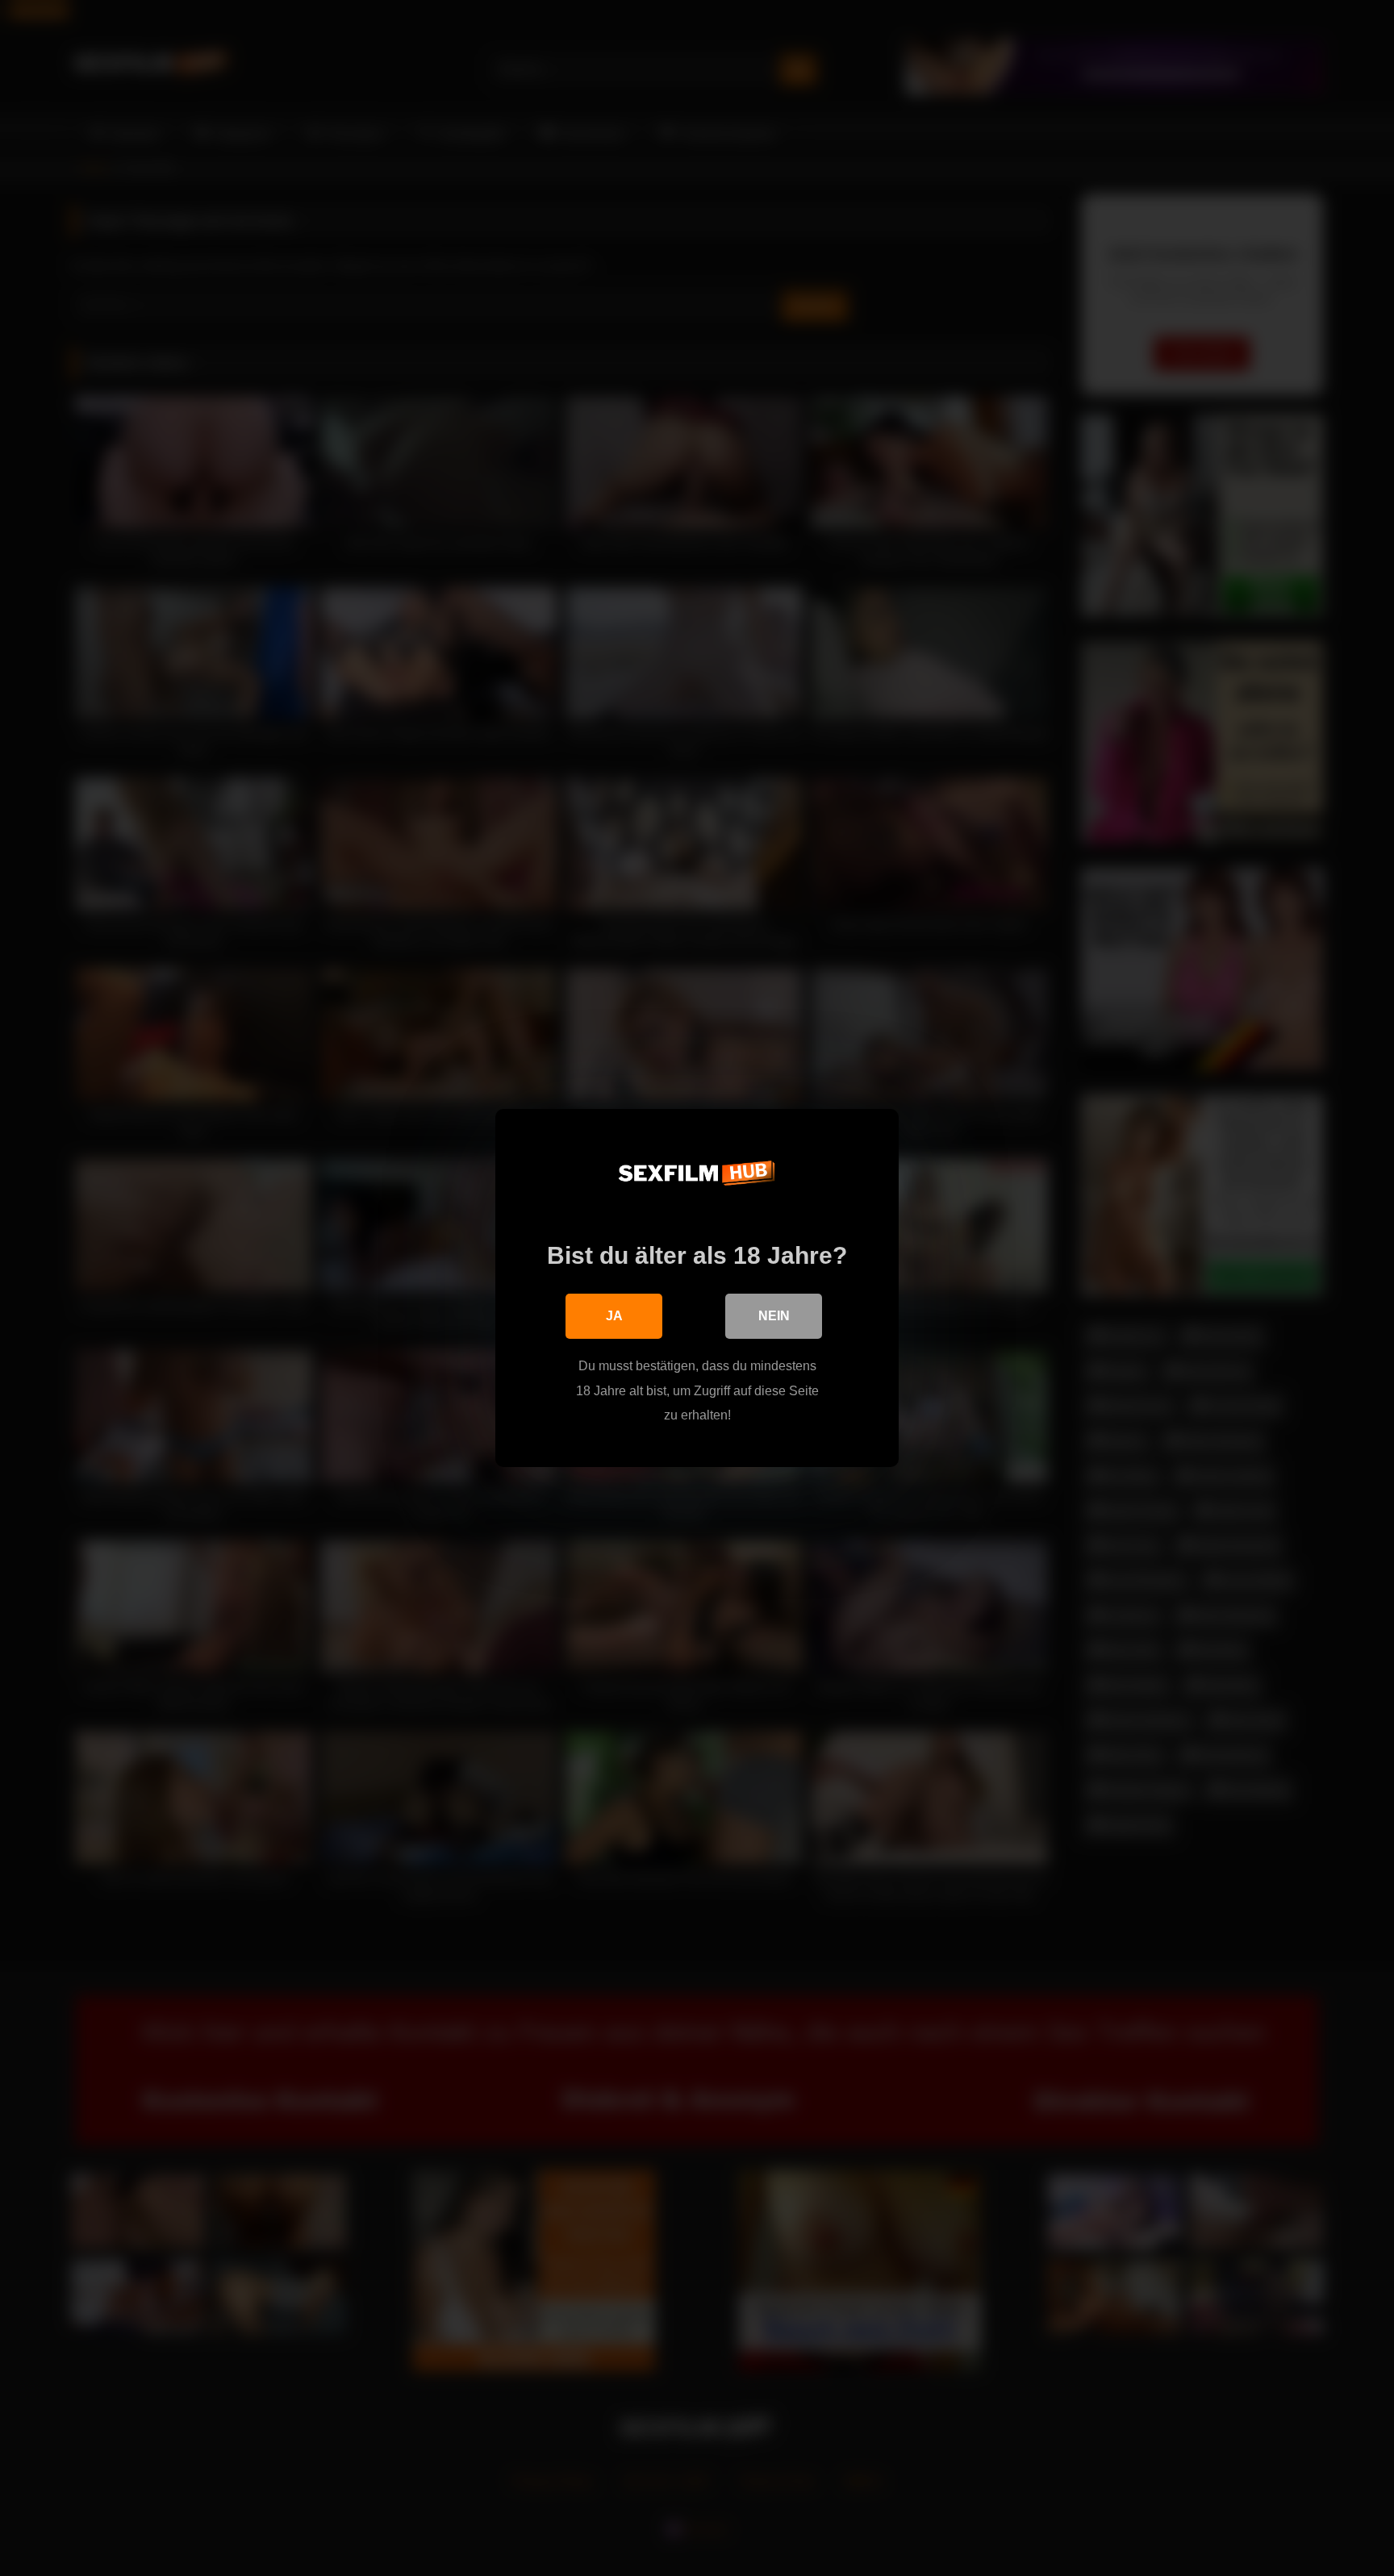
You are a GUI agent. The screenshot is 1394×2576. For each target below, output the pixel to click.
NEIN (774, 1316)
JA (614, 1316)
